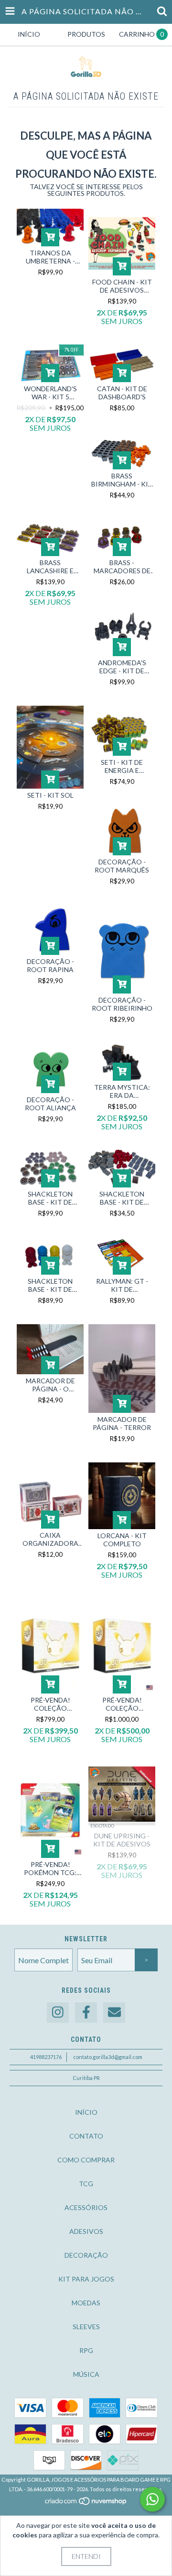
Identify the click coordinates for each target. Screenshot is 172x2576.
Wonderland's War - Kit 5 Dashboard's (50, 393)
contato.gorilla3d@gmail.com (108, 2057)
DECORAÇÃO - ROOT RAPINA (50, 965)
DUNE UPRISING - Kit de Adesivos (122, 1840)
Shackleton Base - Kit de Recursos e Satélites (122, 1198)
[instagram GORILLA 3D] (58, 2013)
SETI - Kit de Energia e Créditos (122, 766)
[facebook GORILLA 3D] (86, 2013)
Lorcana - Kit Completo (122, 1540)
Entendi (86, 2556)
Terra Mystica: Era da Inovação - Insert (122, 1091)
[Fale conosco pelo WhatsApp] (152, 2499)
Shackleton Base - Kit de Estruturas (50, 1198)
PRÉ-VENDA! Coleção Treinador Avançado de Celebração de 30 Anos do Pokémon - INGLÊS (122, 1704)
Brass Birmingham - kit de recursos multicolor (122, 480)
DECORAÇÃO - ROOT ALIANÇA (50, 1104)
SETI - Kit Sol (50, 795)
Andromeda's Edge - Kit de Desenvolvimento (122, 667)
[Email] (114, 2013)
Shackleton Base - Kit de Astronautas (50, 1285)
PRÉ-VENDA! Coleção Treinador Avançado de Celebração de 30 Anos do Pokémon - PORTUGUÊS (50, 1704)
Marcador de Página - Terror (122, 1423)
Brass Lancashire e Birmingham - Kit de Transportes (50, 567)
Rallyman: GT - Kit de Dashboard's (122, 1285)
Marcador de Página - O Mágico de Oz (50, 1385)
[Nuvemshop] (86, 2503)
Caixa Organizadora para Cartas (50, 1539)
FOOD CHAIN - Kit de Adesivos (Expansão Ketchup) (122, 286)
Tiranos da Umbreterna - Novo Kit (50, 257)
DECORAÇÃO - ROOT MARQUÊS (122, 866)
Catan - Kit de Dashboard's (122, 393)
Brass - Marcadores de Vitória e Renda (122, 567)
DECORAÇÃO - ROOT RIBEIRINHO (122, 1004)
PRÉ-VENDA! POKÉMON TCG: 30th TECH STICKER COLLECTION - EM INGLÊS (50, 1868)
